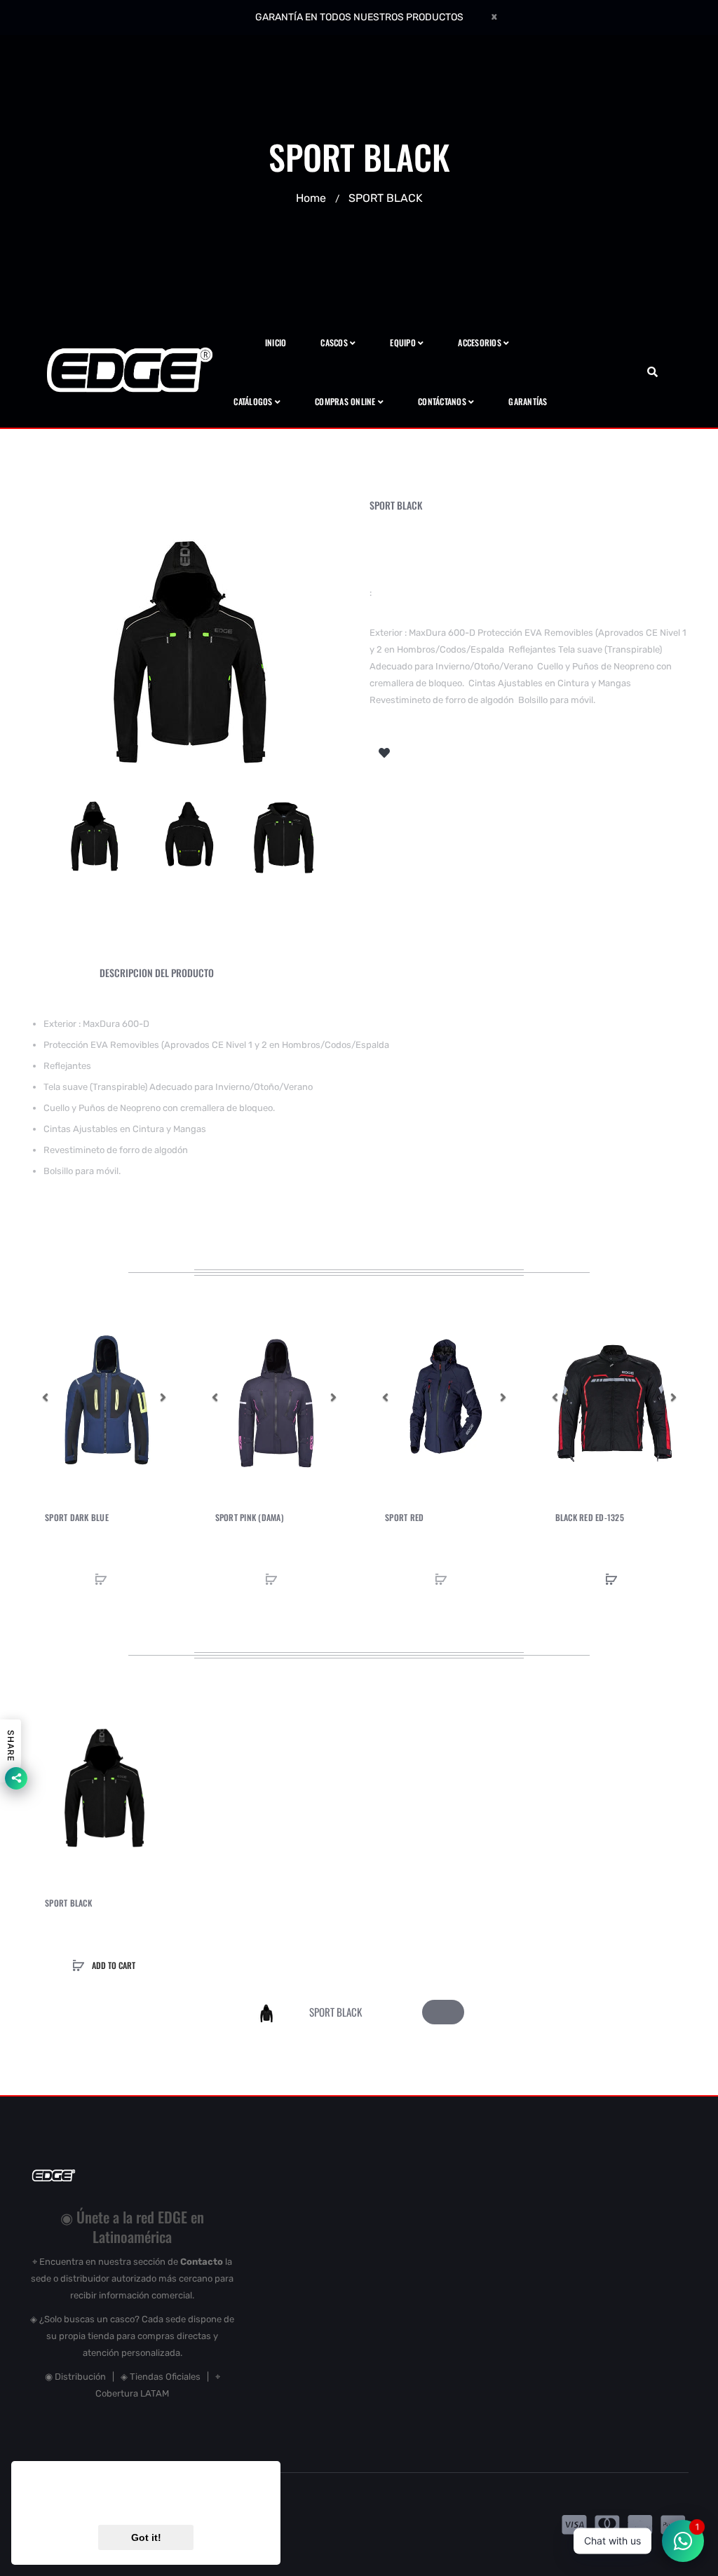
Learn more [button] (216, 2501)
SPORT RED (404, 1518)
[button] (45, 1397)
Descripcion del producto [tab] (157, 973)
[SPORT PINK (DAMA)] (275, 1397)
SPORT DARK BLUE (77, 1518)
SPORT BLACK (68, 1903)
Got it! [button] (146, 2537)
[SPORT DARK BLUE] (104, 1397)
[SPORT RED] (444, 1397)
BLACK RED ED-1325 (590, 1518)
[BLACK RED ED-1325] (615, 1397)
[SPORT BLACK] (94, 832)
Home (311, 198)
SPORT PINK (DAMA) (250, 1518)
